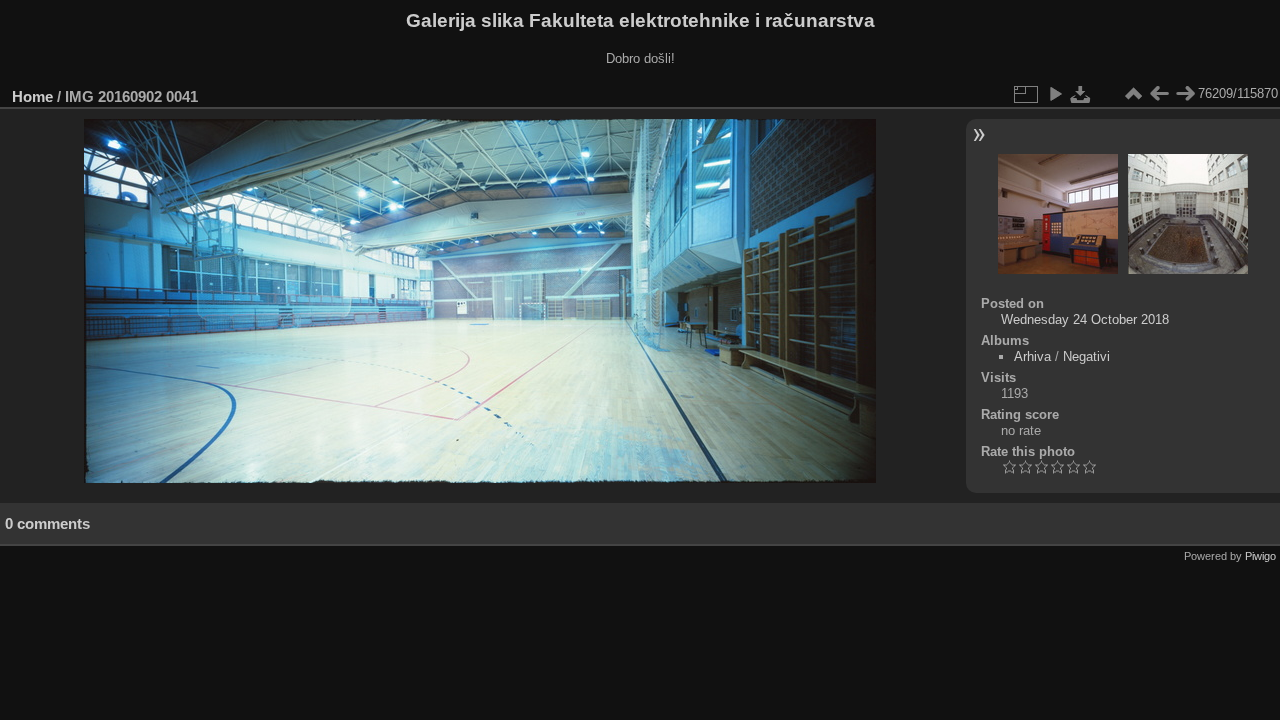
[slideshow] (1055, 94)
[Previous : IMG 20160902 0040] (1159, 94)
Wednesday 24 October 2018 (1085, 319)
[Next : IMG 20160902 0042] (1185, 94)
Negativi (1086, 356)
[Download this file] (1081, 94)
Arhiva (1032, 356)
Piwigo (1260, 556)
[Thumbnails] (1133, 94)
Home (32, 96)
